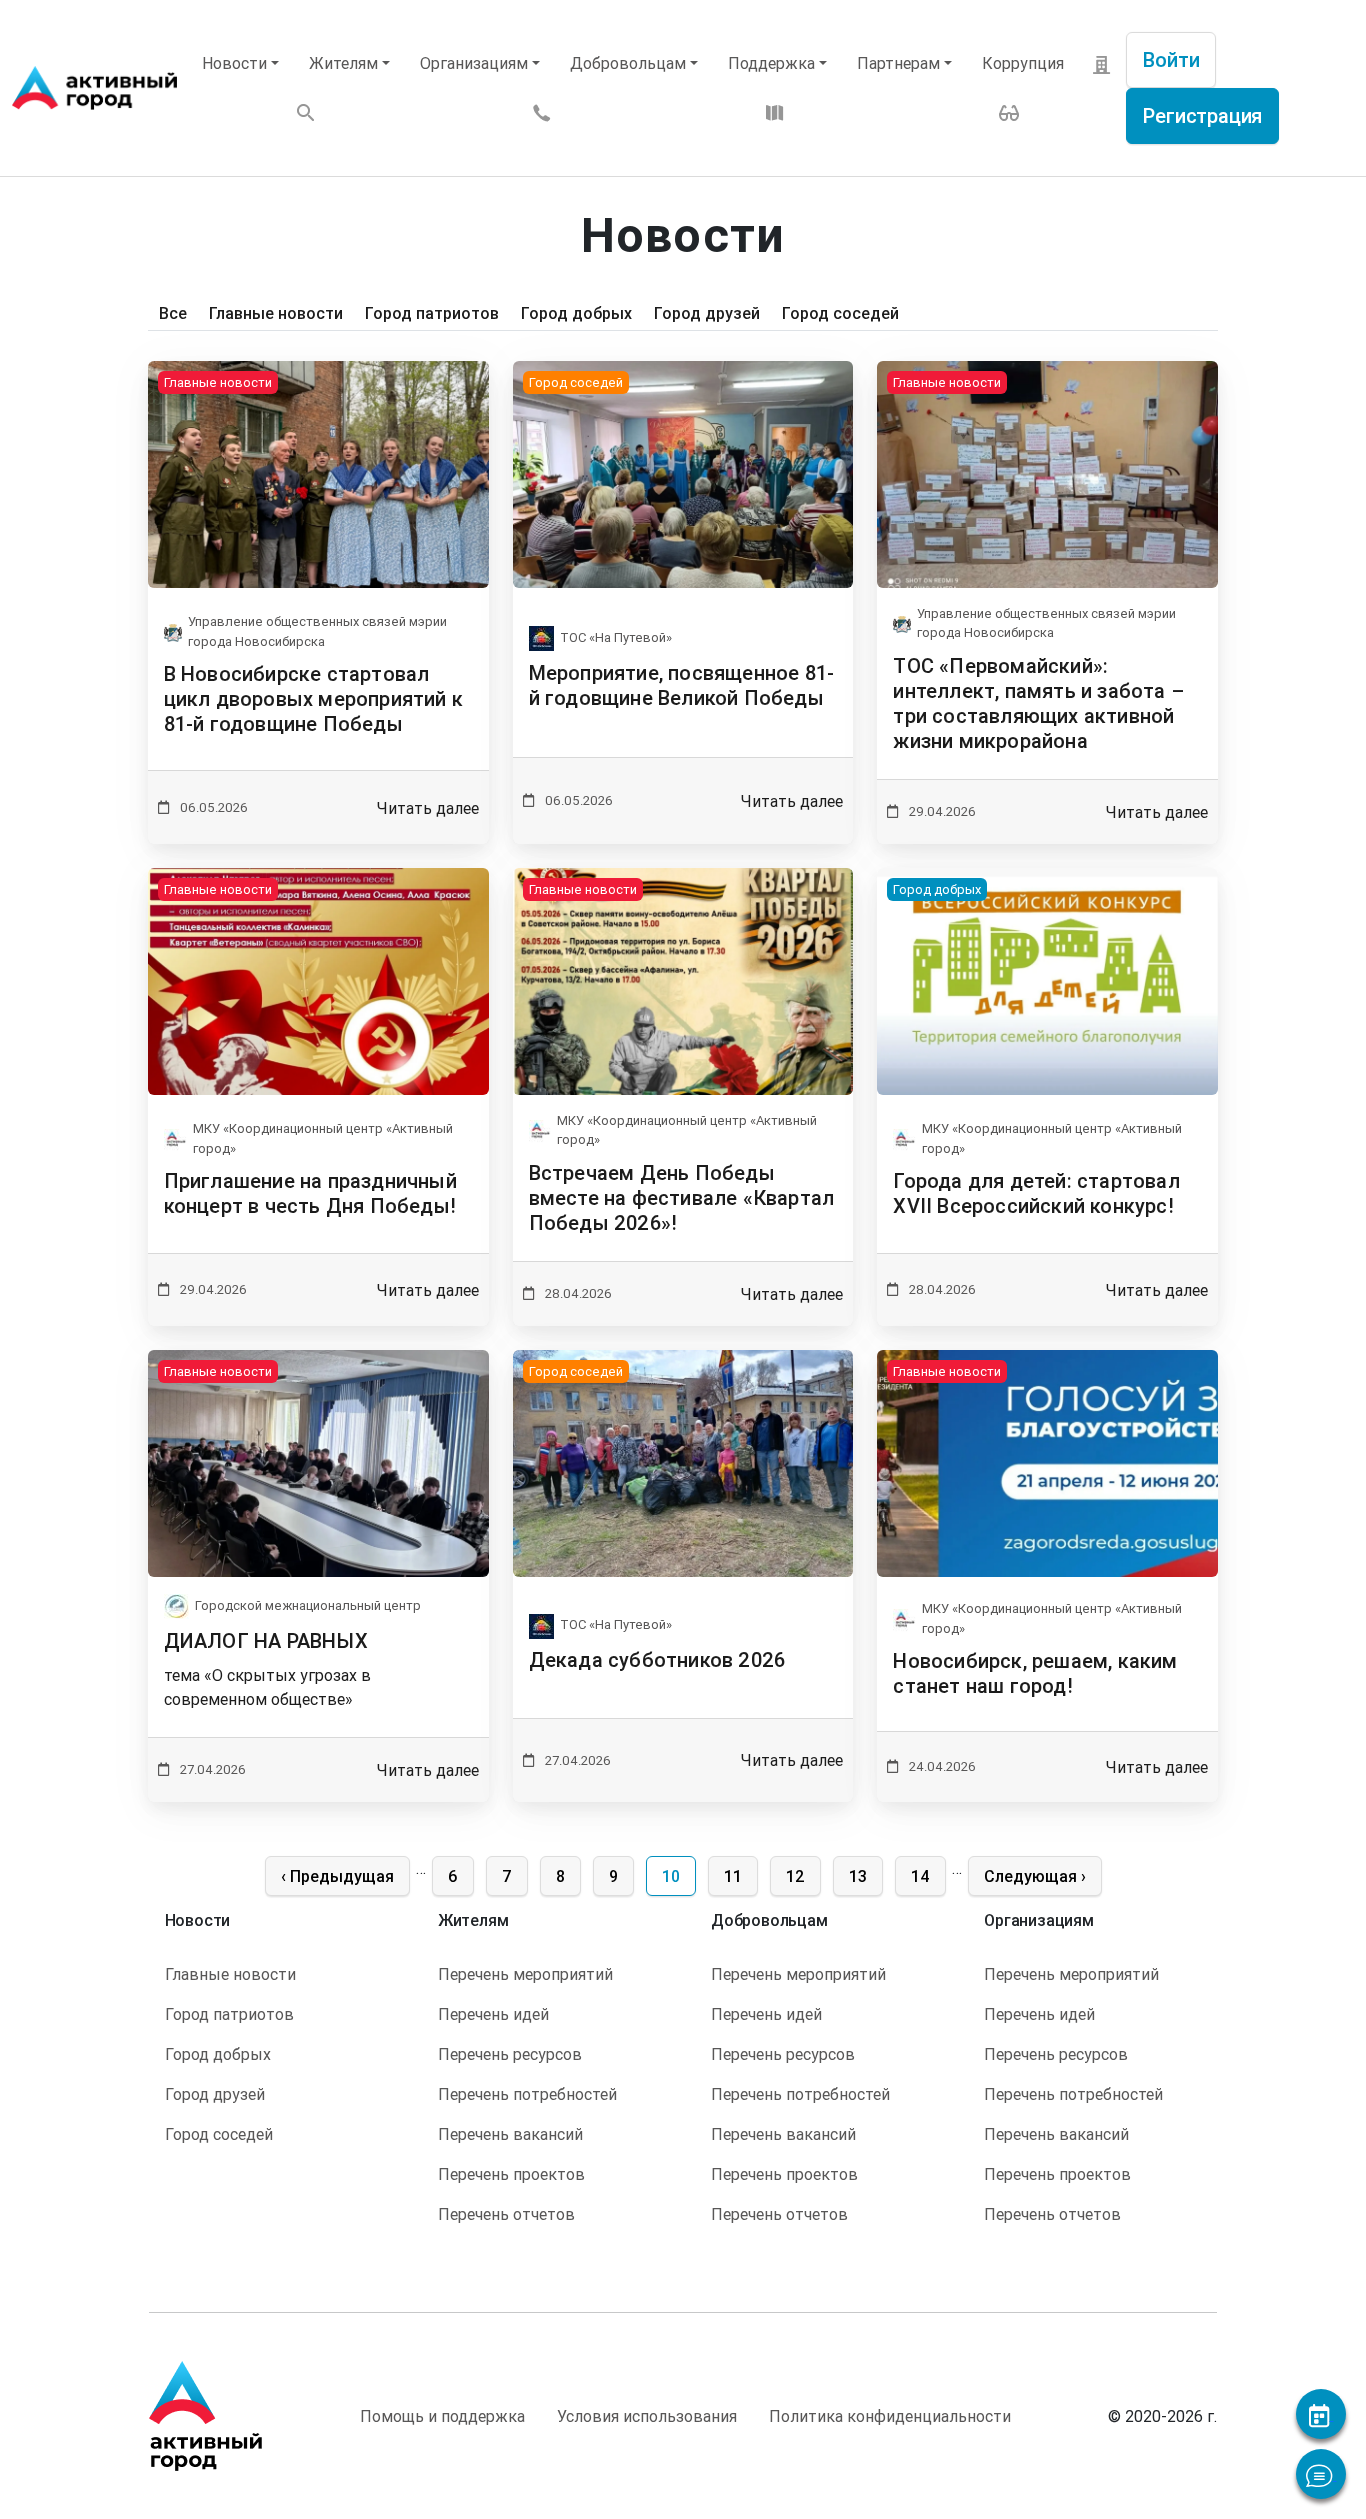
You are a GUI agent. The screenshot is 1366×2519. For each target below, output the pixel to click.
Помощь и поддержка (442, 2416)
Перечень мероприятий (525, 1974)
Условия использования (647, 2416)
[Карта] (775, 111)
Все (173, 313)
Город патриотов (432, 313)
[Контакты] (542, 111)
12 (803, 1875)
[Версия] (1009, 111)
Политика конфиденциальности (890, 2416)
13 (865, 1875)
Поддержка (771, 63)
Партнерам (898, 63)
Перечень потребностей (527, 2094)
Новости (234, 63)
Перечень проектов (511, 2174)
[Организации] (1102, 63)
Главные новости (276, 313)
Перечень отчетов (506, 2214)
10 (678, 1875)
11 (740, 1875)
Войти (1171, 59)
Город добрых (576, 313)
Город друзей (707, 313)
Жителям (343, 63)
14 (928, 1875)
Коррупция (1023, 63)
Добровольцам (628, 63)
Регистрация (1202, 115)
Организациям (474, 63)
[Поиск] (306, 112)
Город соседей (840, 313)
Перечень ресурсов (510, 2054)
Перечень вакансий (510, 2134)
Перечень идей (493, 2014)
